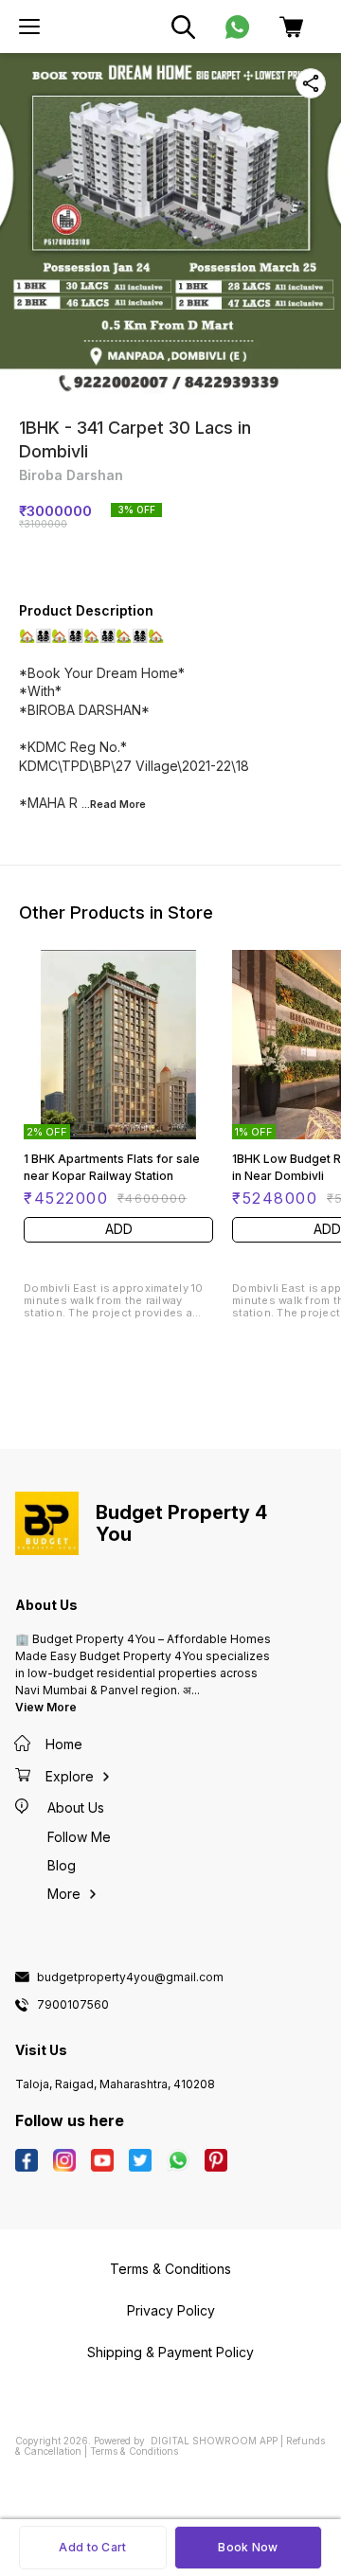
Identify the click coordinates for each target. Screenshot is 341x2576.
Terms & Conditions (134, 2451)
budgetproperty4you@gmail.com (130, 1977)
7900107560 (73, 2005)
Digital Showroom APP (214, 2441)
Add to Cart (92, 2547)
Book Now (248, 2547)
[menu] (29, 27)
